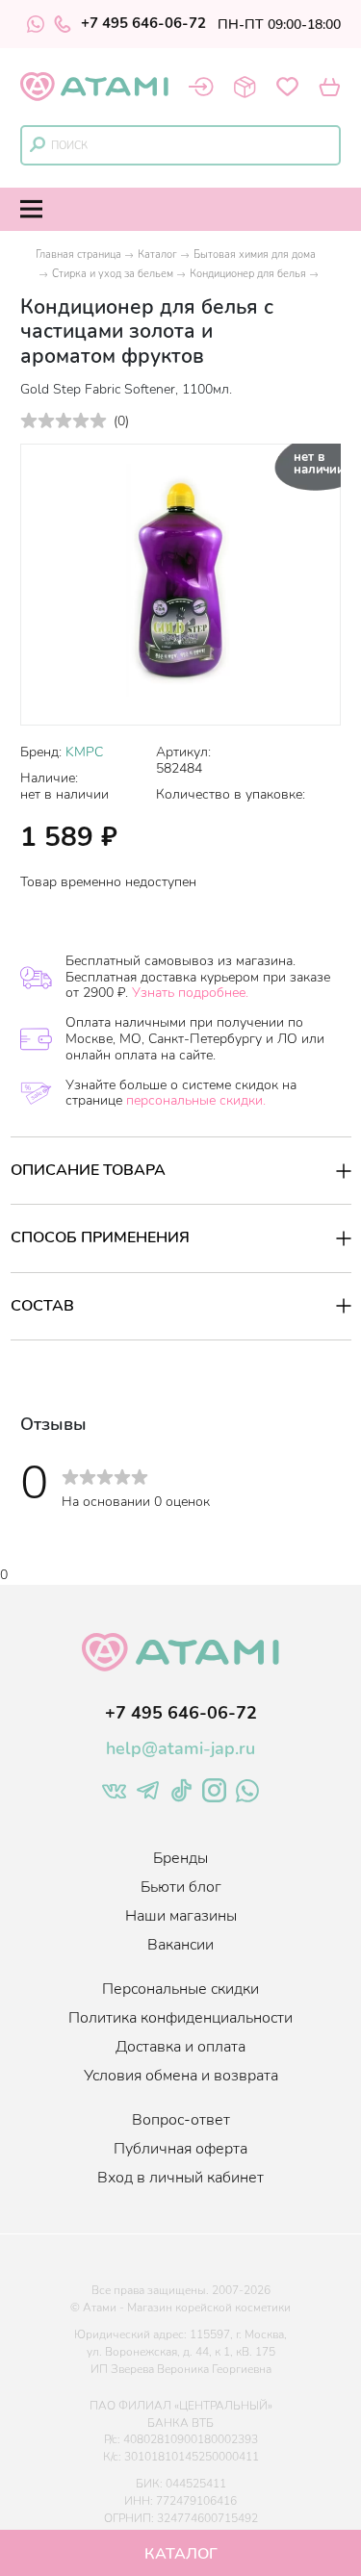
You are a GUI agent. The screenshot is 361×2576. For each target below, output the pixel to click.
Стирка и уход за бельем (113, 274)
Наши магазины (181, 1916)
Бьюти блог (181, 1887)
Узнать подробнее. (190, 993)
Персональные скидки (180, 1989)
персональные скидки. (196, 1100)
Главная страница (78, 255)
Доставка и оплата (180, 2047)
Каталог (157, 255)
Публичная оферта (180, 2149)
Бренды (180, 1858)
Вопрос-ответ (181, 2120)
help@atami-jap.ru (180, 1748)
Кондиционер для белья (248, 274)
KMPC (84, 752)
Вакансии (180, 1945)
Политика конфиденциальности (180, 2018)
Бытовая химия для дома (255, 255)
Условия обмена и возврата (181, 2076)
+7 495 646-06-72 (143, 24)
